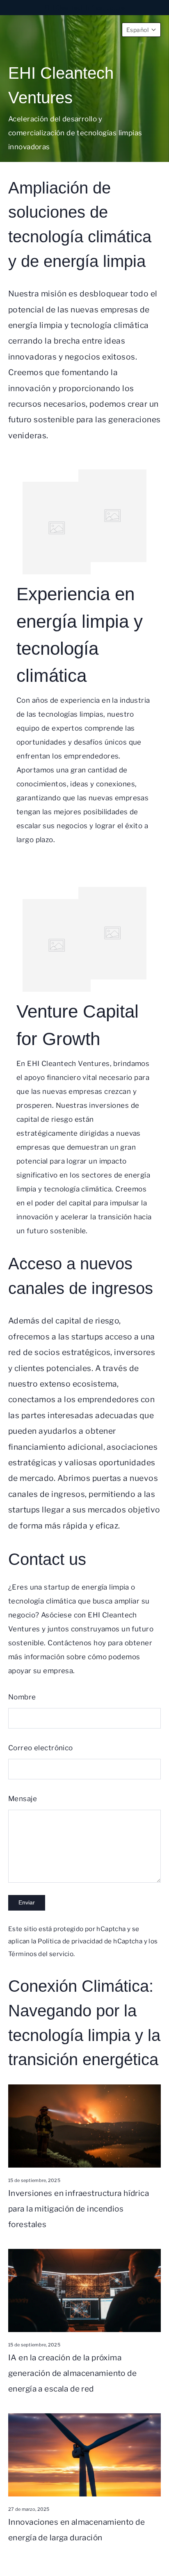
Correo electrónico (41, 1748)
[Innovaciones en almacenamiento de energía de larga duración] (84, 2455)
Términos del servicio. (41, 1954)
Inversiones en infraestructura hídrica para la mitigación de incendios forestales (79, 2209)
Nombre (22, 1697)
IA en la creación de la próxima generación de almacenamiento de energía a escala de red (72, 2373)
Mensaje (23, 1799)
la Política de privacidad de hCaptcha (88, 1941)
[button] (141, 30)
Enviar (27, 1902)
